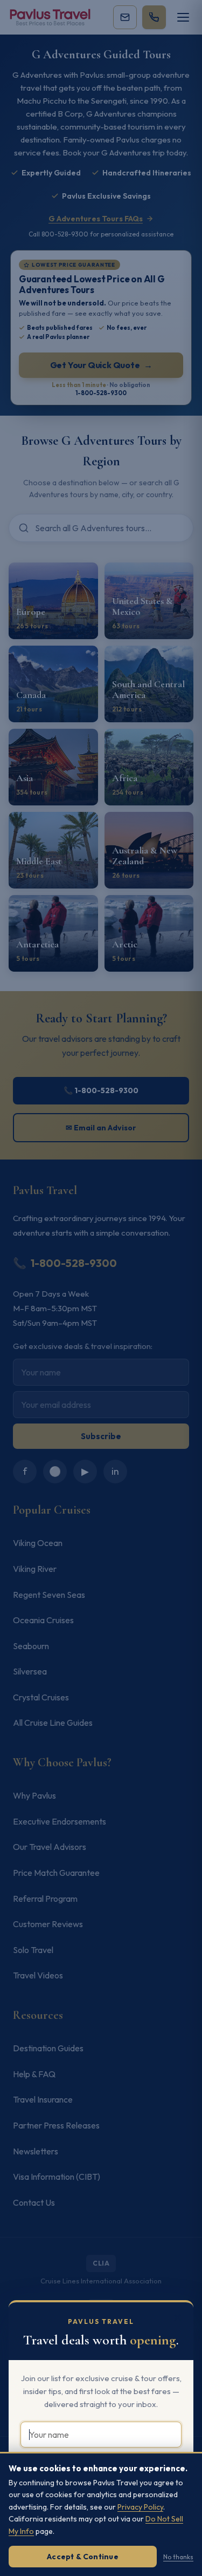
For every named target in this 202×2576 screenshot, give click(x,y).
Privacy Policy (140, 2507)
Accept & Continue (83, 2557)
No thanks (178, 2557)
